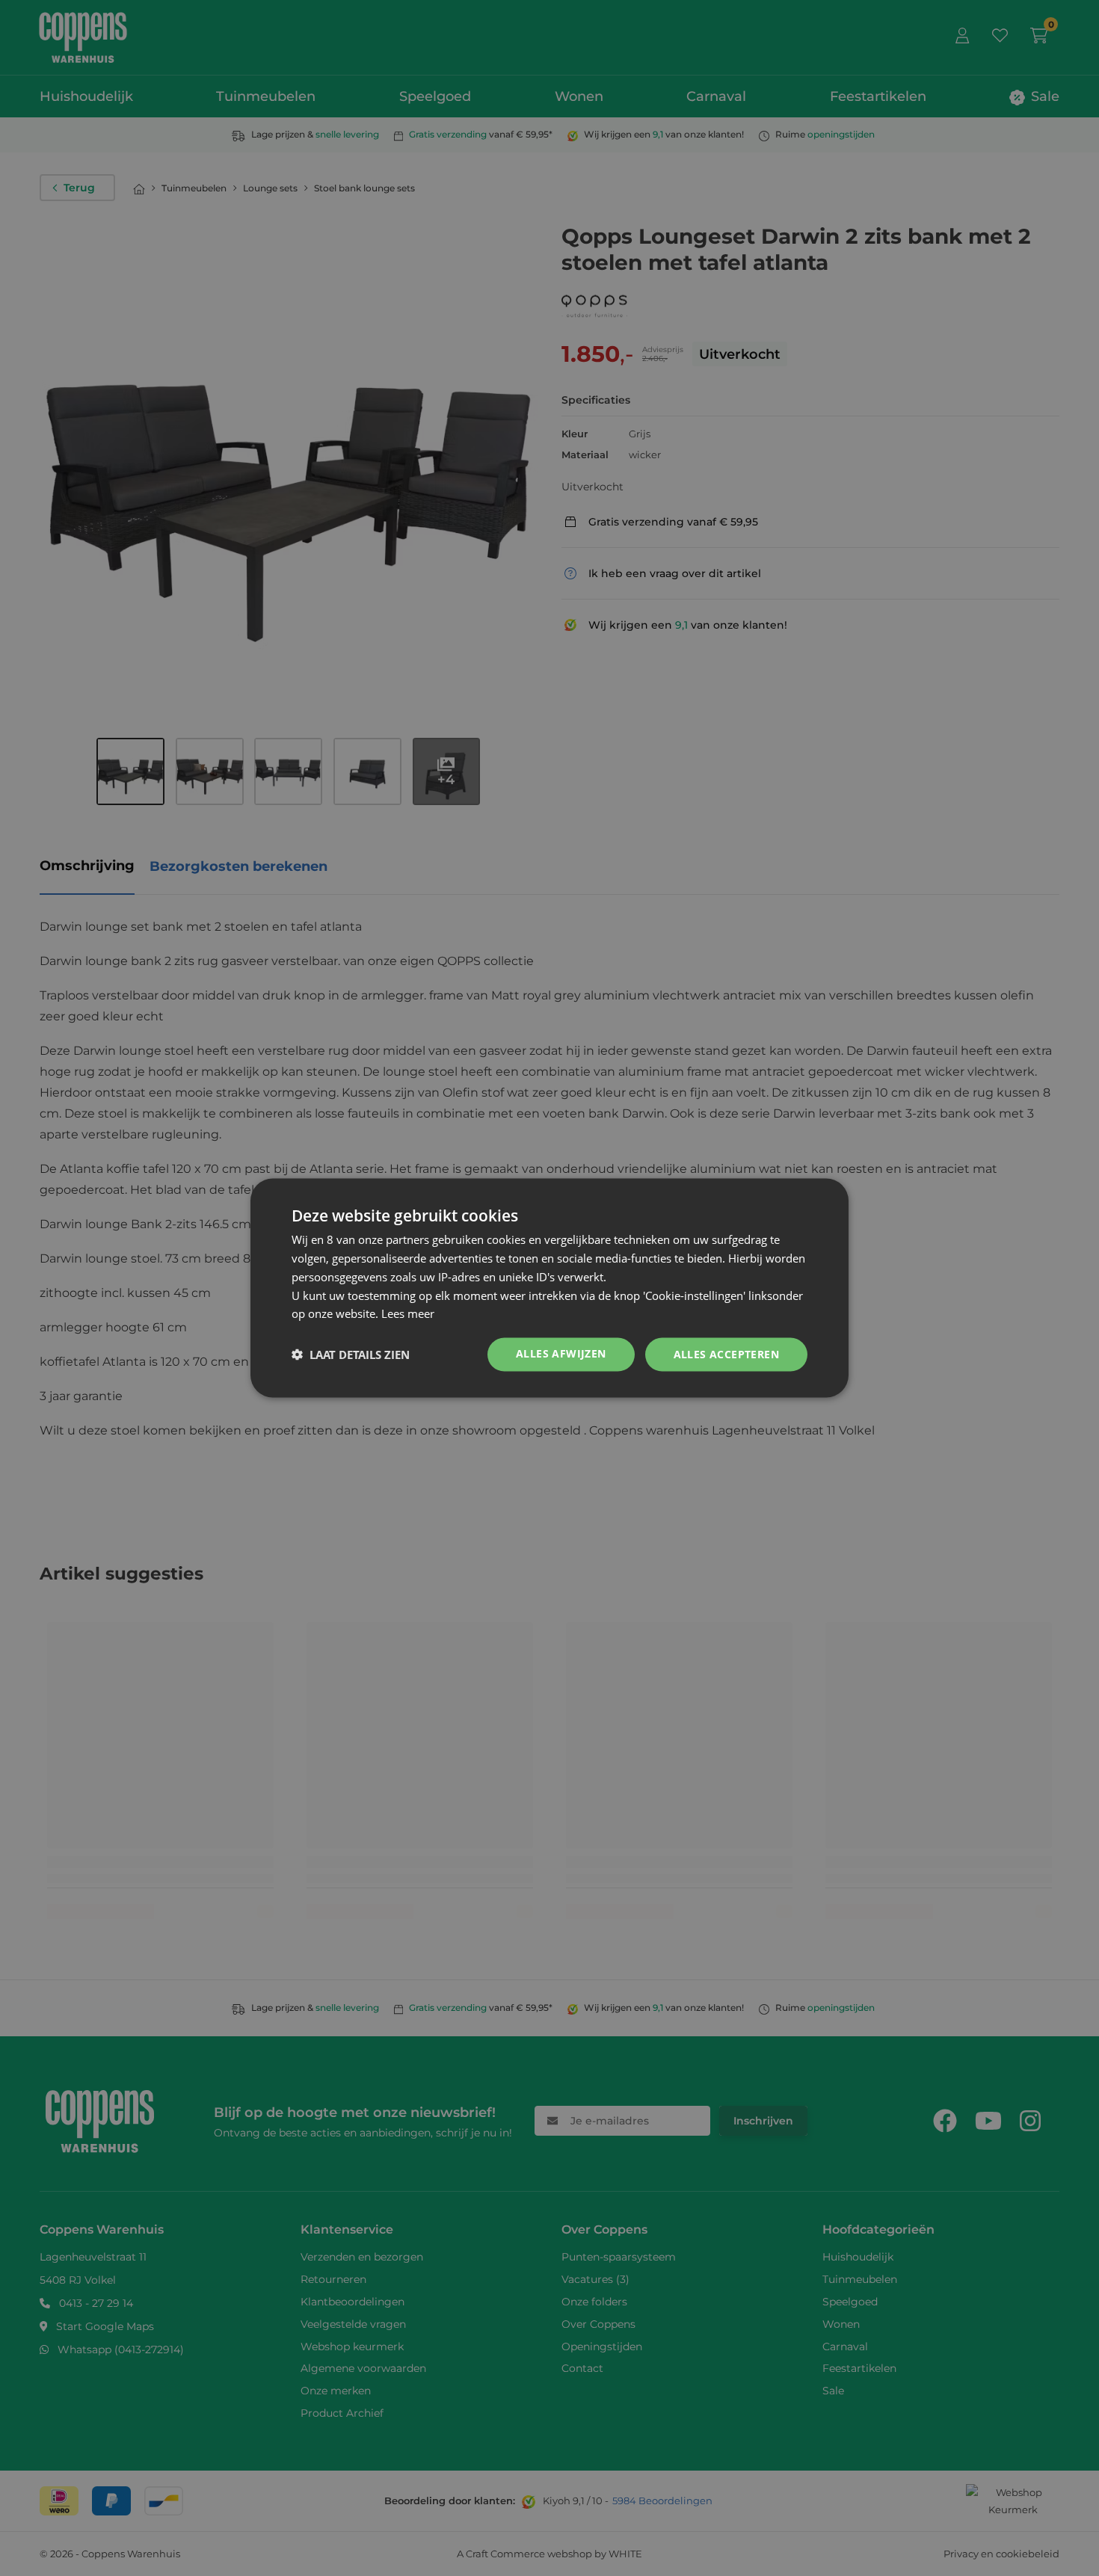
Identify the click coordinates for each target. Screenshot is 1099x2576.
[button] (351, 1355)
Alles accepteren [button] (726, 1354)
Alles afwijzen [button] (561, 1353)
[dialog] (549, 1288)
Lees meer (408, 1313)
